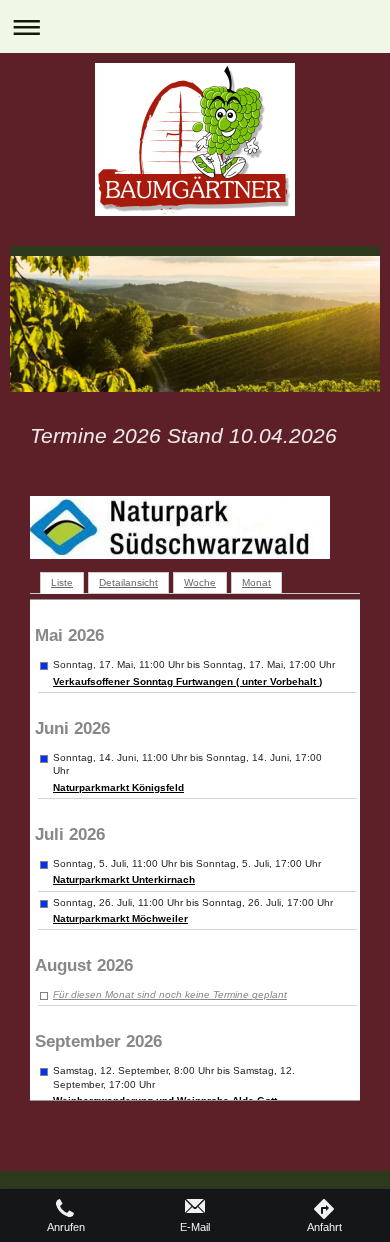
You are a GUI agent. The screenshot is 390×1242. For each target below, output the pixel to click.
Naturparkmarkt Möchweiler (120, 918)
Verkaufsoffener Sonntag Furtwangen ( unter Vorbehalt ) (187, 681)
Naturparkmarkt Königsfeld (118, 787)
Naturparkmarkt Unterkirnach (124, 879)
